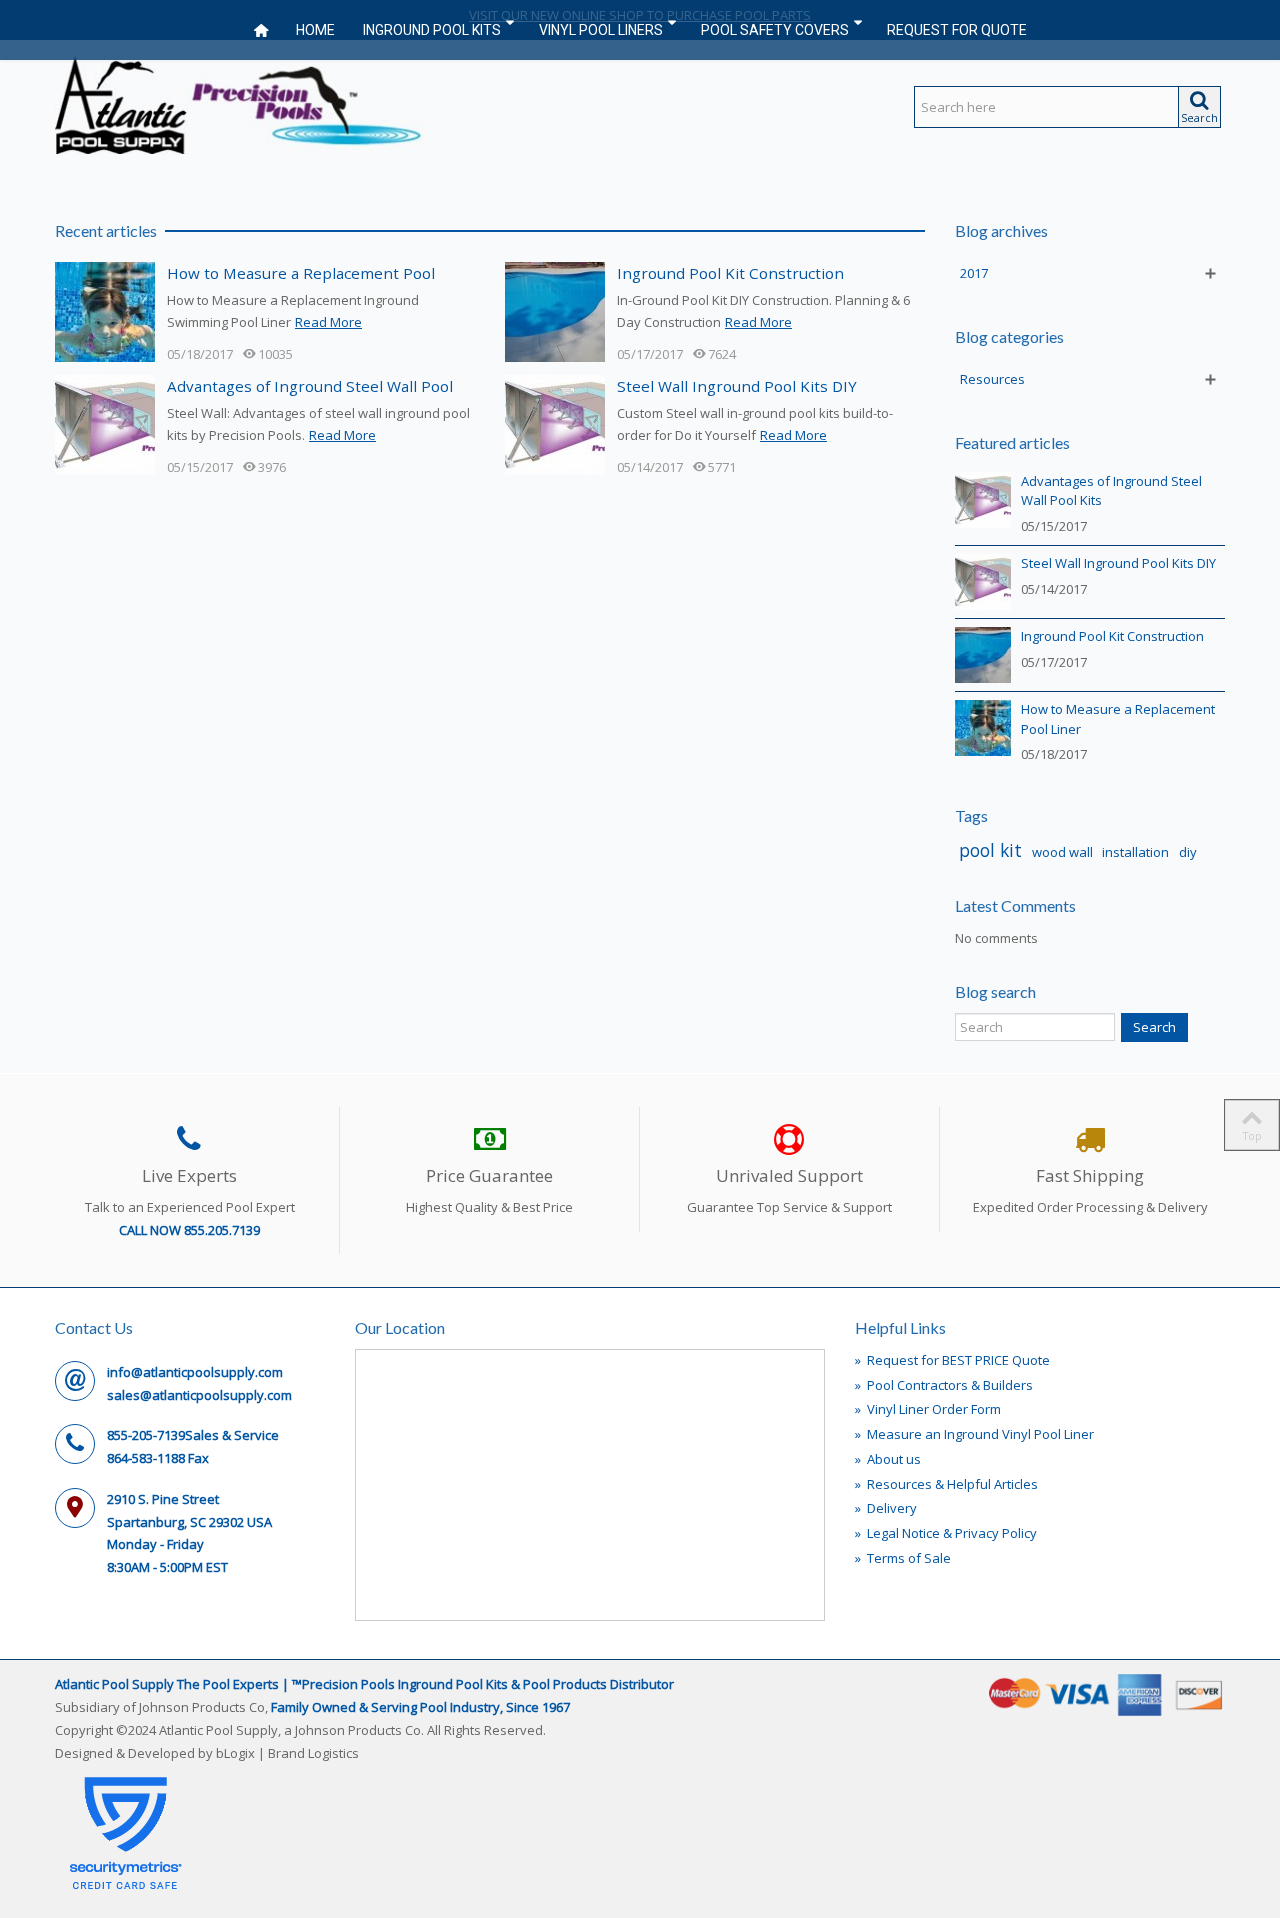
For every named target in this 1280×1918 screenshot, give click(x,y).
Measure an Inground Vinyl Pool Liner (974, 1434)
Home (315, 30)
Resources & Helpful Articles (946, 1484)
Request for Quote (957, 30)
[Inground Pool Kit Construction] (555, 310)
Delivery (886, 1508)
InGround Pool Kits (432, 30)
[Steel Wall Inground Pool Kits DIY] (555, 423)
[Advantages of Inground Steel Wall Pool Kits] (105, 423)
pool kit (990, 850)
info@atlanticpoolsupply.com (195, 1372)
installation (1135, 852)
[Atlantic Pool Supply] (240, 103)
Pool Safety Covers (775, 30)
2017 (974, 273)
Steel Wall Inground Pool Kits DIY (737, 386)
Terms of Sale (903, 1558)
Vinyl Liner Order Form (928, 1409)
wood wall (1062, 852)
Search (1154, 1027)
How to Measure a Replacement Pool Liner (1118, 719)
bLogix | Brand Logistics (287, 1753)
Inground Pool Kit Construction (730, 273)
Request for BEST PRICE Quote (952, 1360)
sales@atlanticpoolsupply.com (199, 1395)
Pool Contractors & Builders (944, 1385)
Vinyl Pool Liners (601, 30)
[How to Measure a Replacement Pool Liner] (105, 310)
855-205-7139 (146, 1435)
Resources (992, 379)
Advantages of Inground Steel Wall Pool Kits (1111, 491)
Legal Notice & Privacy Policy (946, 1533)
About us (888, 1459)
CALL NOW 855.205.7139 (189, 1230)
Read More (328, 322)
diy (1188, 852)
